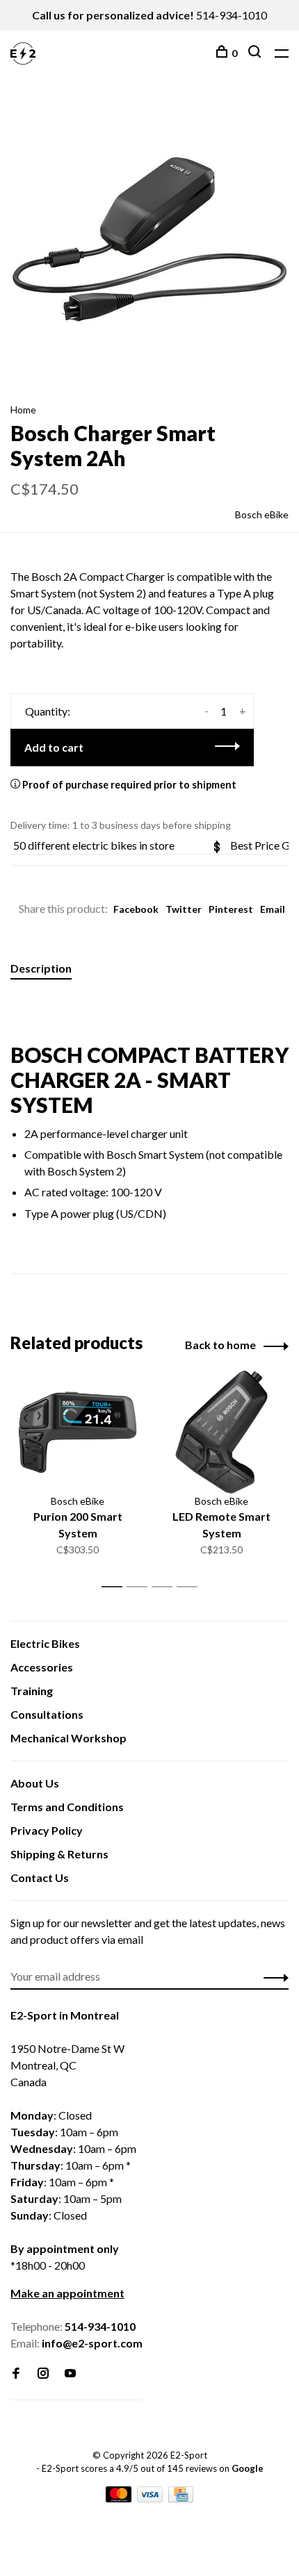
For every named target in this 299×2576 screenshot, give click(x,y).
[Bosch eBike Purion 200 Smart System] (78, 1432)
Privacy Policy (47, 1830)
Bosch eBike (262, 514)
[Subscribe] (272, 1976)
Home (23, 410)
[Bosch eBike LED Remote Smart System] (221, 1432)
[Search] (256, 53)
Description (41, 968)
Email (273, 909)
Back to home (220, 1345)
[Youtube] (70, 2373)
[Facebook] (16, 2373)
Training (32, 1691)
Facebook (136, 909)
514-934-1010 (232, 15)
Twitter (184, 909)
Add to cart (54, 747)
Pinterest (231, 909)
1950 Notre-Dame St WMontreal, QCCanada (67, 2065)
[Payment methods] (120, 2498)
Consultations (47, 1714)
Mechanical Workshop (68, 1738)
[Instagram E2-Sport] (43, 2373)
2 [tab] (141, 1587)
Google (248, 2468)
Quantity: (48, 711)
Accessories (42, 1667)
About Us (35, 1783)
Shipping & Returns (59, 1854)
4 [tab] (191, 1587)
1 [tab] (116, 1587)
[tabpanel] (149, 239)
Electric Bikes (45, 1643)
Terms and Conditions (67, 1807)
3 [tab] (166, 1587)
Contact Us (40, 1877)
